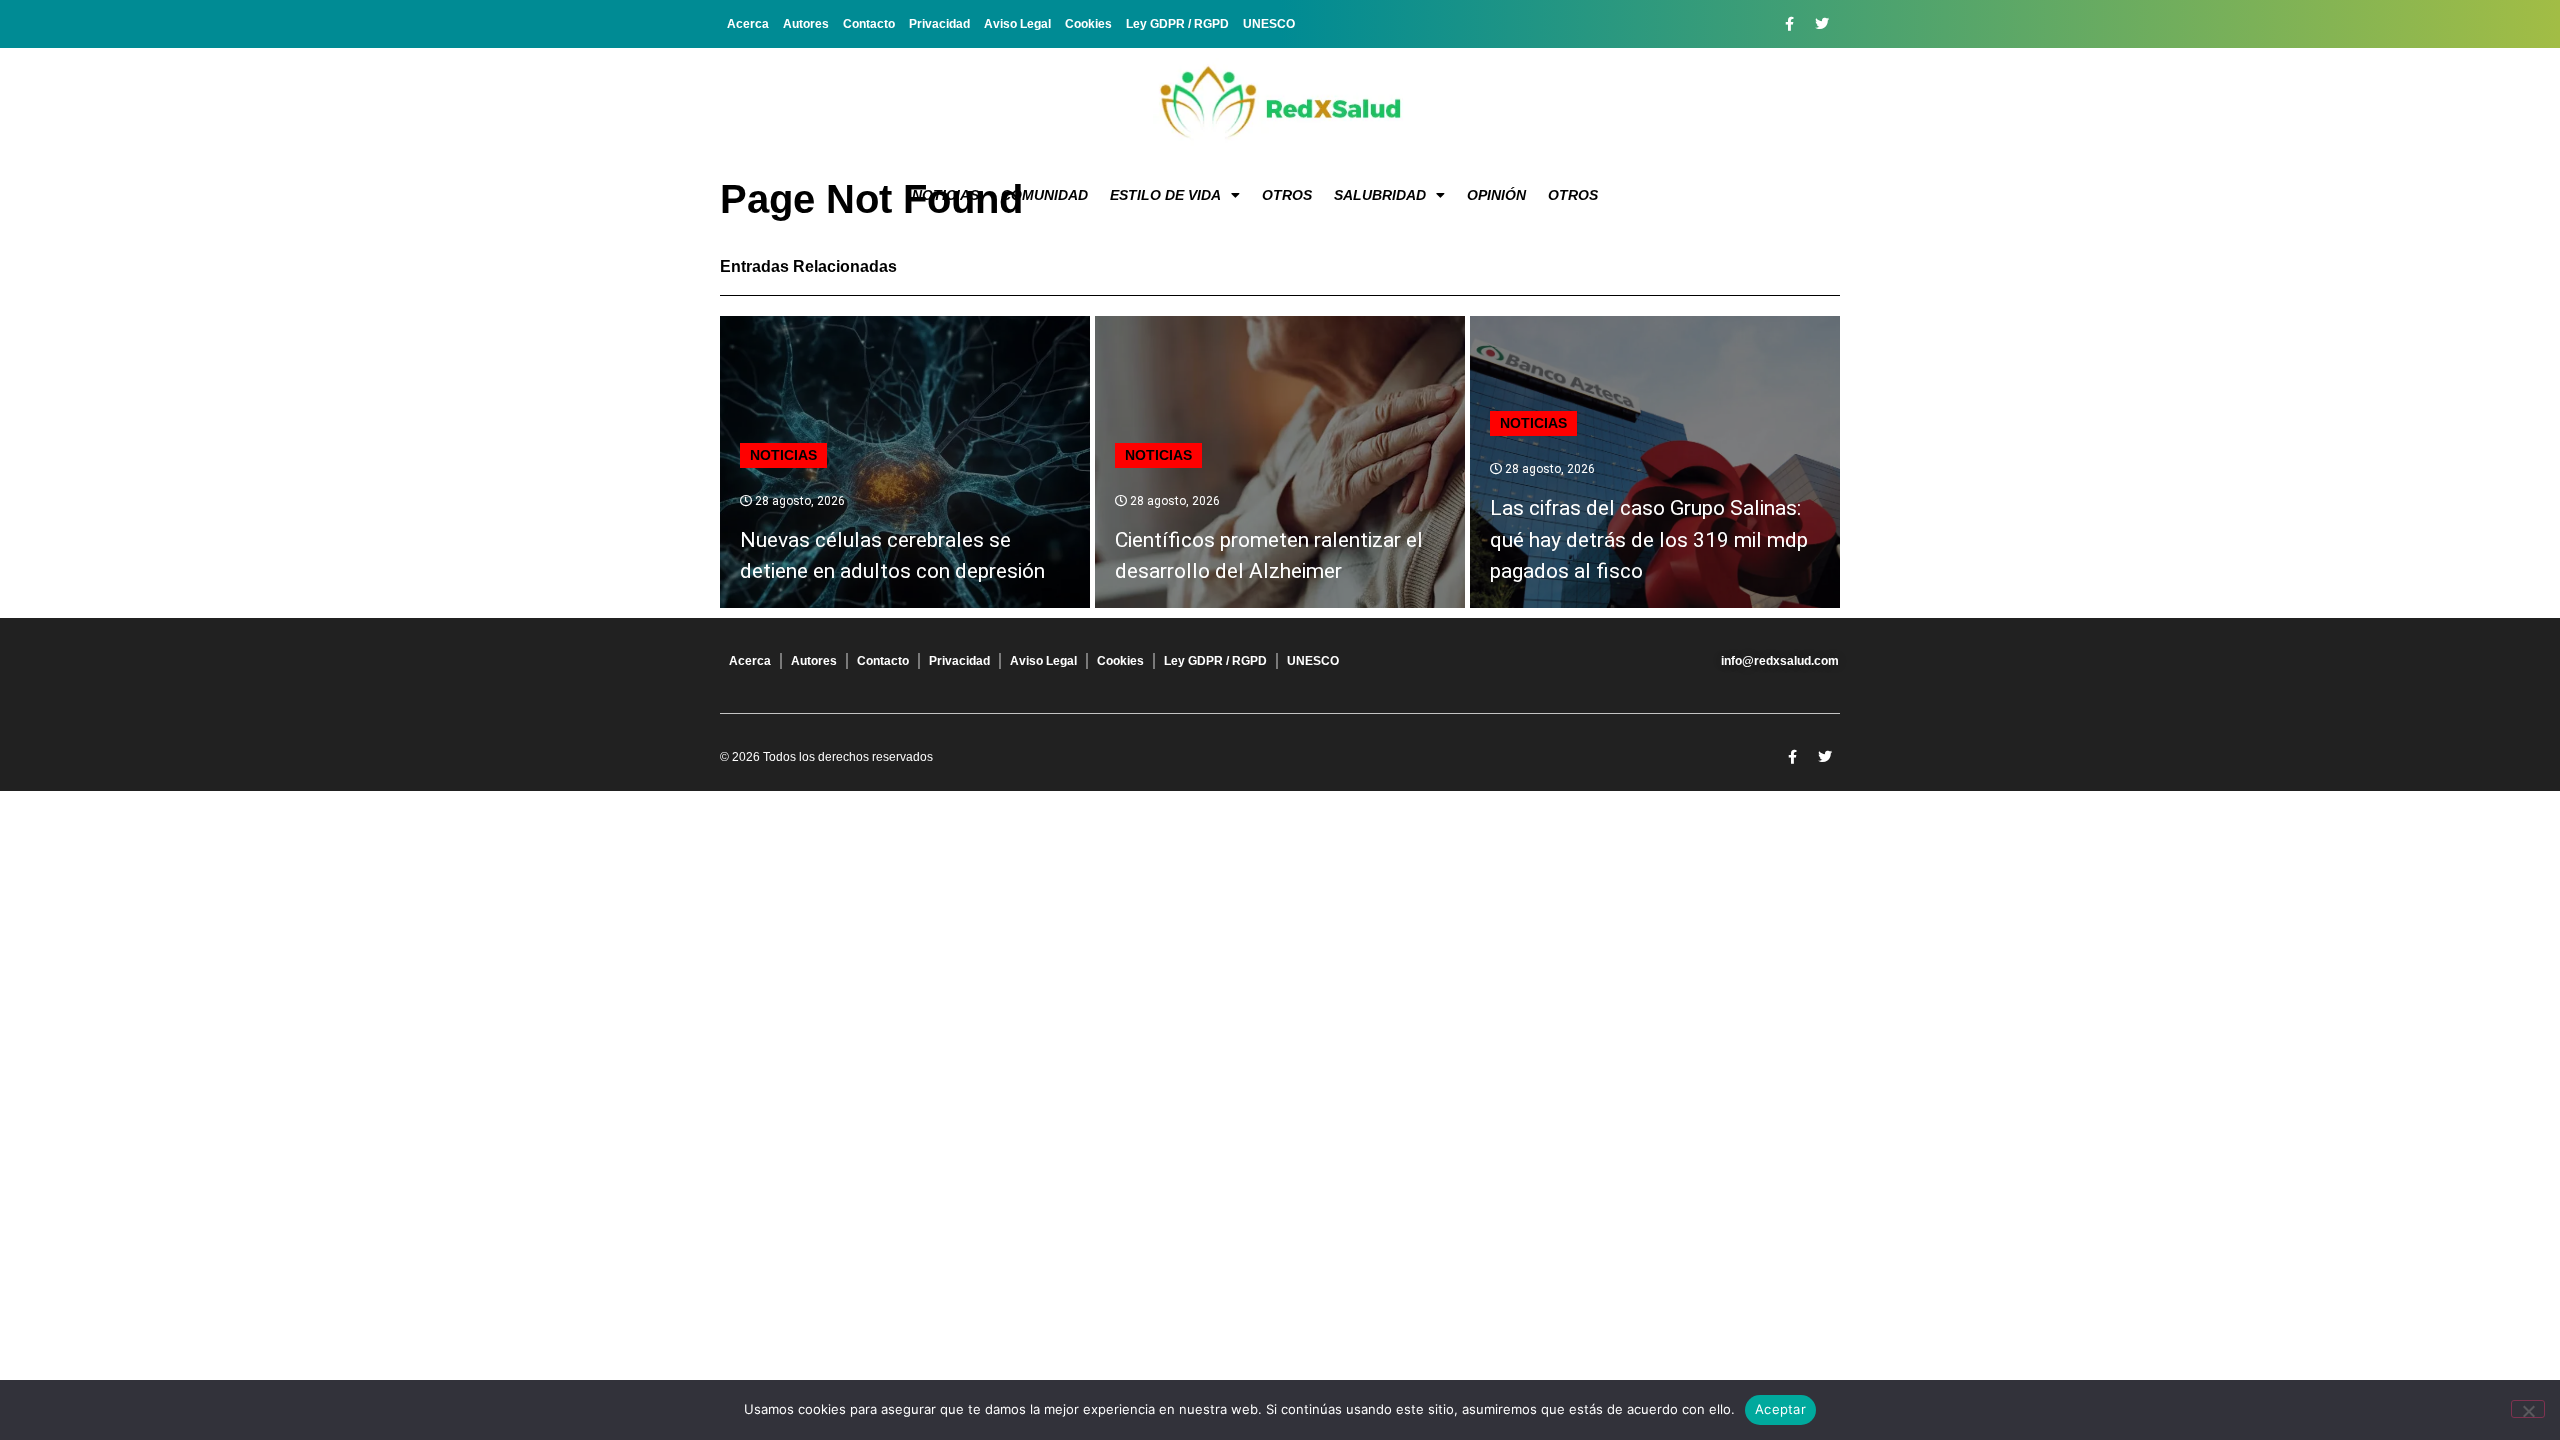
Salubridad (1380, 195)
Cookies (1088, 24)
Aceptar (1780, 1409)
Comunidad (1044, 195)
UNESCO (1269, 24)
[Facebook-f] (1789, 24)
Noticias (945, 195)
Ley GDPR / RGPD (1177, 24)
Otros (1287, 195)
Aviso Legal (1017, 24)
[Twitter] (1822, 24)
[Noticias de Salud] (1280, 105)
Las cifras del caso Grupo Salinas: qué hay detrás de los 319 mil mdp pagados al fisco (1649, 539)
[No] (2528, 1409)
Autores (806, 24)
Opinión (1496, 195)
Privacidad (939, 24)
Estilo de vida (1165, 195)
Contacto (869, 24)
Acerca (748, 24)
